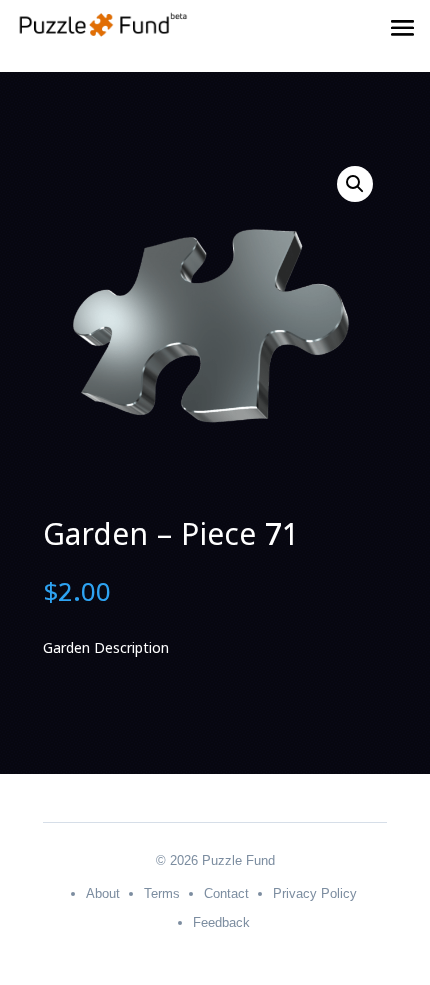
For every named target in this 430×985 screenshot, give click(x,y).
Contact (226, 893)
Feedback (221, 922)
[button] (355, 184)
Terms (162, 893)
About (103, 893)
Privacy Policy (315, 893)
